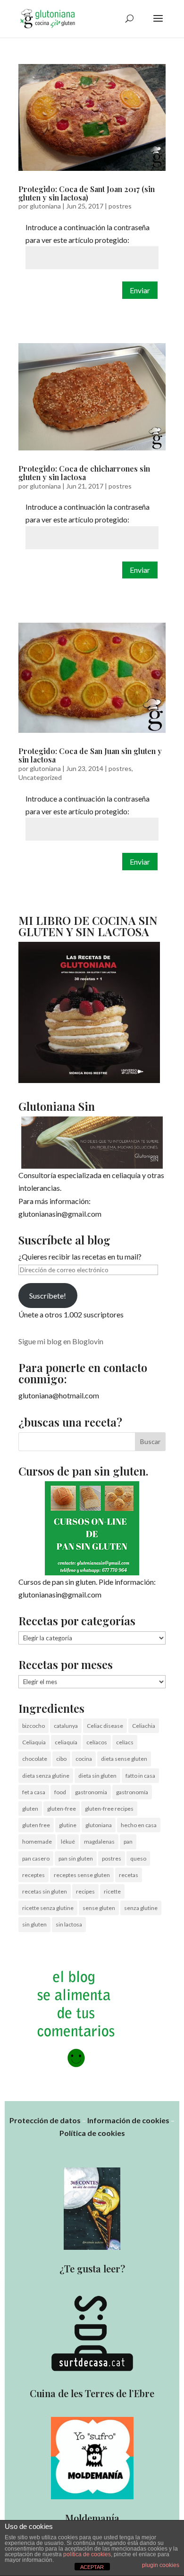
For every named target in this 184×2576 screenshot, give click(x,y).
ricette (112, 1891)
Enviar (140, 290)
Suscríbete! (48, 1296)
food (60, 1792)
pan (128, 1842)
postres (120, 206)
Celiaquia (34, 1742)
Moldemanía (92, 2518)
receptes (33, 1875)
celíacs (125, 1742)
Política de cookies (92, 2133)
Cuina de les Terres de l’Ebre (92, 2393)
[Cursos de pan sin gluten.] (92, 1528)
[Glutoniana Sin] (92, 1143)
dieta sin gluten (97, 1776)
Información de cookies (128, 2120)
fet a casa (34, 1792)
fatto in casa (140, 1776)
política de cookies (87, 2554)
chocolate (35, 1759)
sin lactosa (69, 1924)
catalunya (66, 1726)
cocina (84, 1759)
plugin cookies (161, 2565)
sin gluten (34, 1924)
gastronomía (132, 1792)
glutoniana (45, 206)
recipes (85, 1891)
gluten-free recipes (109, 1809)
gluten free (36, 1825)
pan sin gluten (76, 1858)
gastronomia (91, 1792)
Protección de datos (45, 2120)
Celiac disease (105, 1726)
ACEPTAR (92, 2567)
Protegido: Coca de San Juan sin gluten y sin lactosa (90, 755)
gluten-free (62, 1809)
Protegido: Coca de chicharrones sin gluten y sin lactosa (84, 473)
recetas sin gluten (45, 1891)
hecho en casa (139, 1825)
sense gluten (99, 1908)
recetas (129, 1875)
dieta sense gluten (124, 1759)
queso (138, 1858)
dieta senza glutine (46, 1776)
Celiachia (144, 1726)
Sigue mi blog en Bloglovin (61, 1341)
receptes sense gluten (82, 1875)
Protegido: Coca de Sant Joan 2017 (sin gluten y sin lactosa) (87, 193)
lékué (68, 1842)
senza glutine (141, 1908)
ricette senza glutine (48, 1908)
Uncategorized (40, 777)
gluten (30, 1809)
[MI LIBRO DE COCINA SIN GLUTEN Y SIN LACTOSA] (89, 1080)
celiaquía (66, 1742)
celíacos (97, 1742)
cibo (61, 1759)
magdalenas (99, 1842)
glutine (68, 1825)
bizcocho (33, 1726)
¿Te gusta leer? (92, 2268)
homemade (37, 1842)
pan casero (36, 1858)
